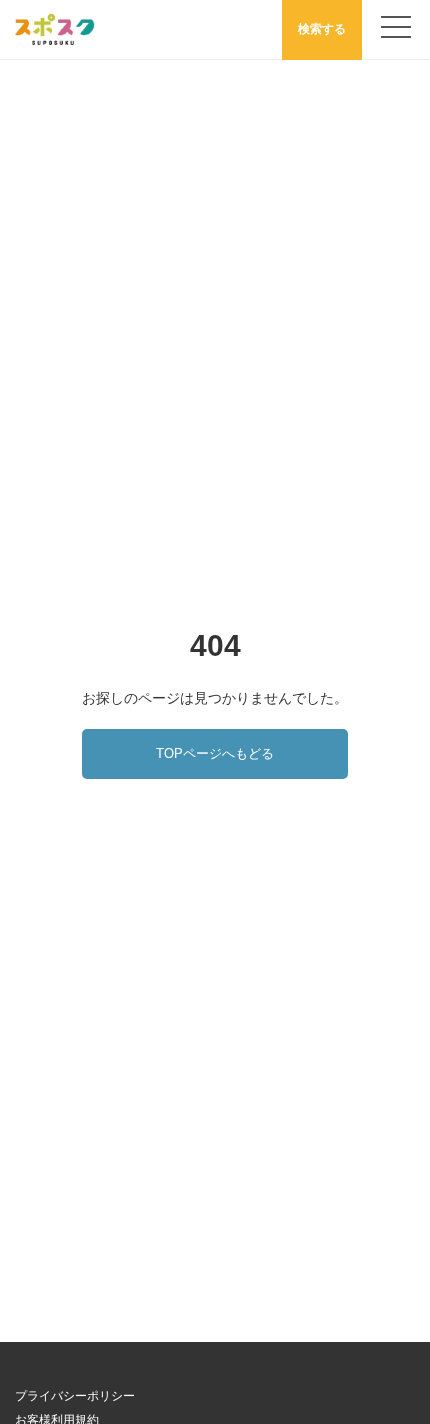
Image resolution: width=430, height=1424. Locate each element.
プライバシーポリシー (75, 1396)
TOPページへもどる (215, 753)
